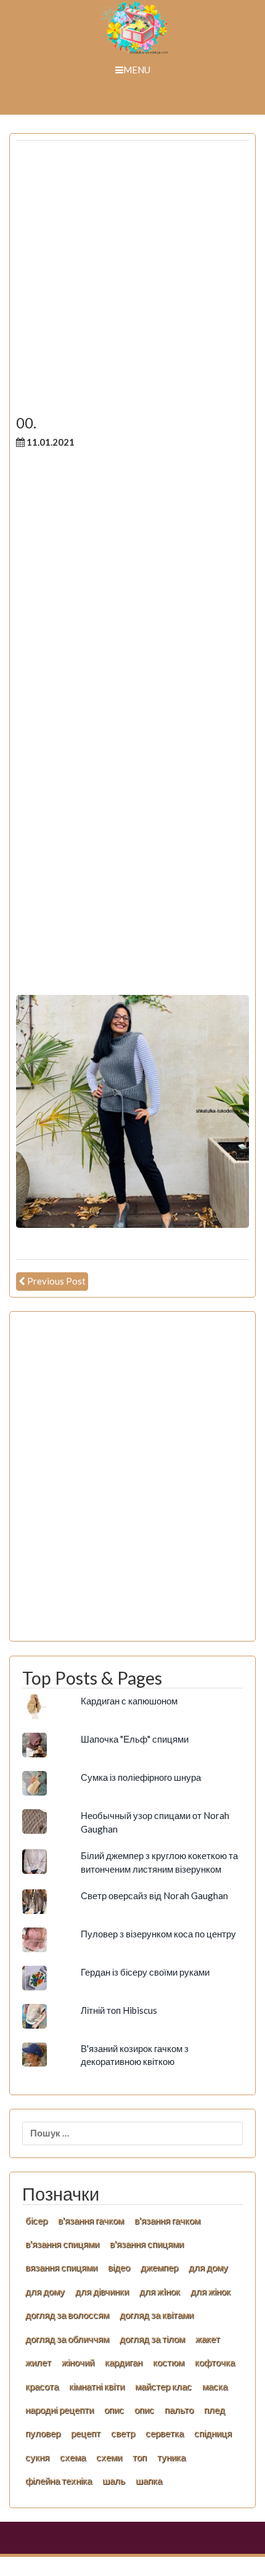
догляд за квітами (157, 2315)
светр (123, 2433)
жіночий (78, 2362)
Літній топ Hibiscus (119, 2010)
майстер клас (163, 2386)
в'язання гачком (91, 2220)
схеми (109, 2457)
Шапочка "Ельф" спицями (135, 1739)
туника (171, 2457)
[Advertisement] (132, 282)
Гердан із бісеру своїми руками (145, 1972)
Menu (137, 70)
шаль (114, 2480)
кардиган (124, 2362)
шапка (149, 2480)
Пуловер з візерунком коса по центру (158, 1934)
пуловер (43, 2433)
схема (73, 2457)
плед (214, 2410)
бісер (36, 2220)
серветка (165, 2433)
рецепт (86, 2433)
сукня (37, 2457)
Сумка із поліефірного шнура (141, 1777)
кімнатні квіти (97, 2386)
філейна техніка (59, 2480)
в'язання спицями (62, 2244)
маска (215, 2386)
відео (119, 2267)
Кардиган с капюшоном (129, 1701)
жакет (208, 2339)
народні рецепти (59, 2410)
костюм (169, 2362)
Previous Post (56, 1281)
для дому (208, 2267)
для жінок (210, 2291)
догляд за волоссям (67, 2315)
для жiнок (160, 2291)
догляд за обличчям (67, 2339)
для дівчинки (102, 2291)
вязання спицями (61, 2267)
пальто (179, 2410)
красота (42, 2386)
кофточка (215, 2362)
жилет (38, 2362)
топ (140, 2457)
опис (114, 2410)
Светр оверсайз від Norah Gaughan (154, 1895)
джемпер (159, 2267)
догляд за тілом (152, 2339)
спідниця (213, 2433)
